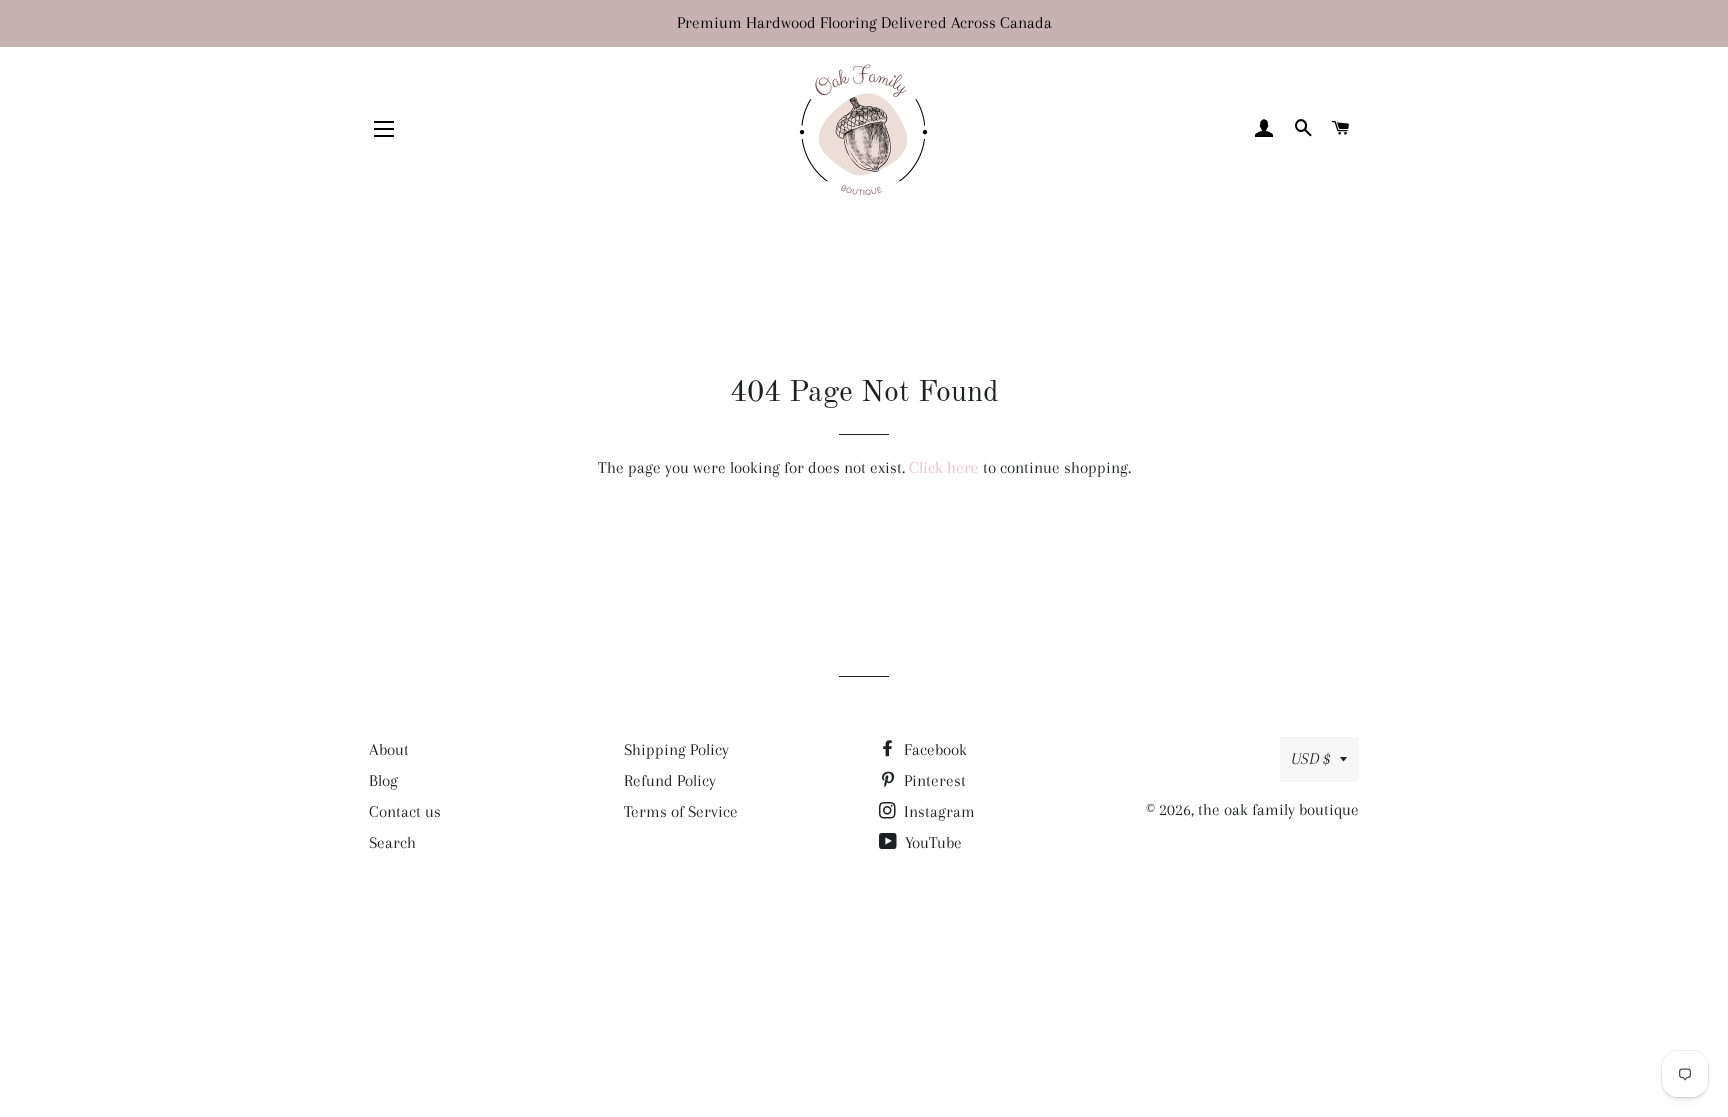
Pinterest (933, 780)
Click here (944, 467)
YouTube (931, 842)
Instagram (937, 811)
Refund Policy (670, 780)
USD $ (1310, 758)
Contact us (405, 811)
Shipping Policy (676, 749)
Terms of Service (681, 811)
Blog (383, 780)
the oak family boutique (1278, 809)
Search (392, 842)
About (389, 749)
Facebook (933, 749)
